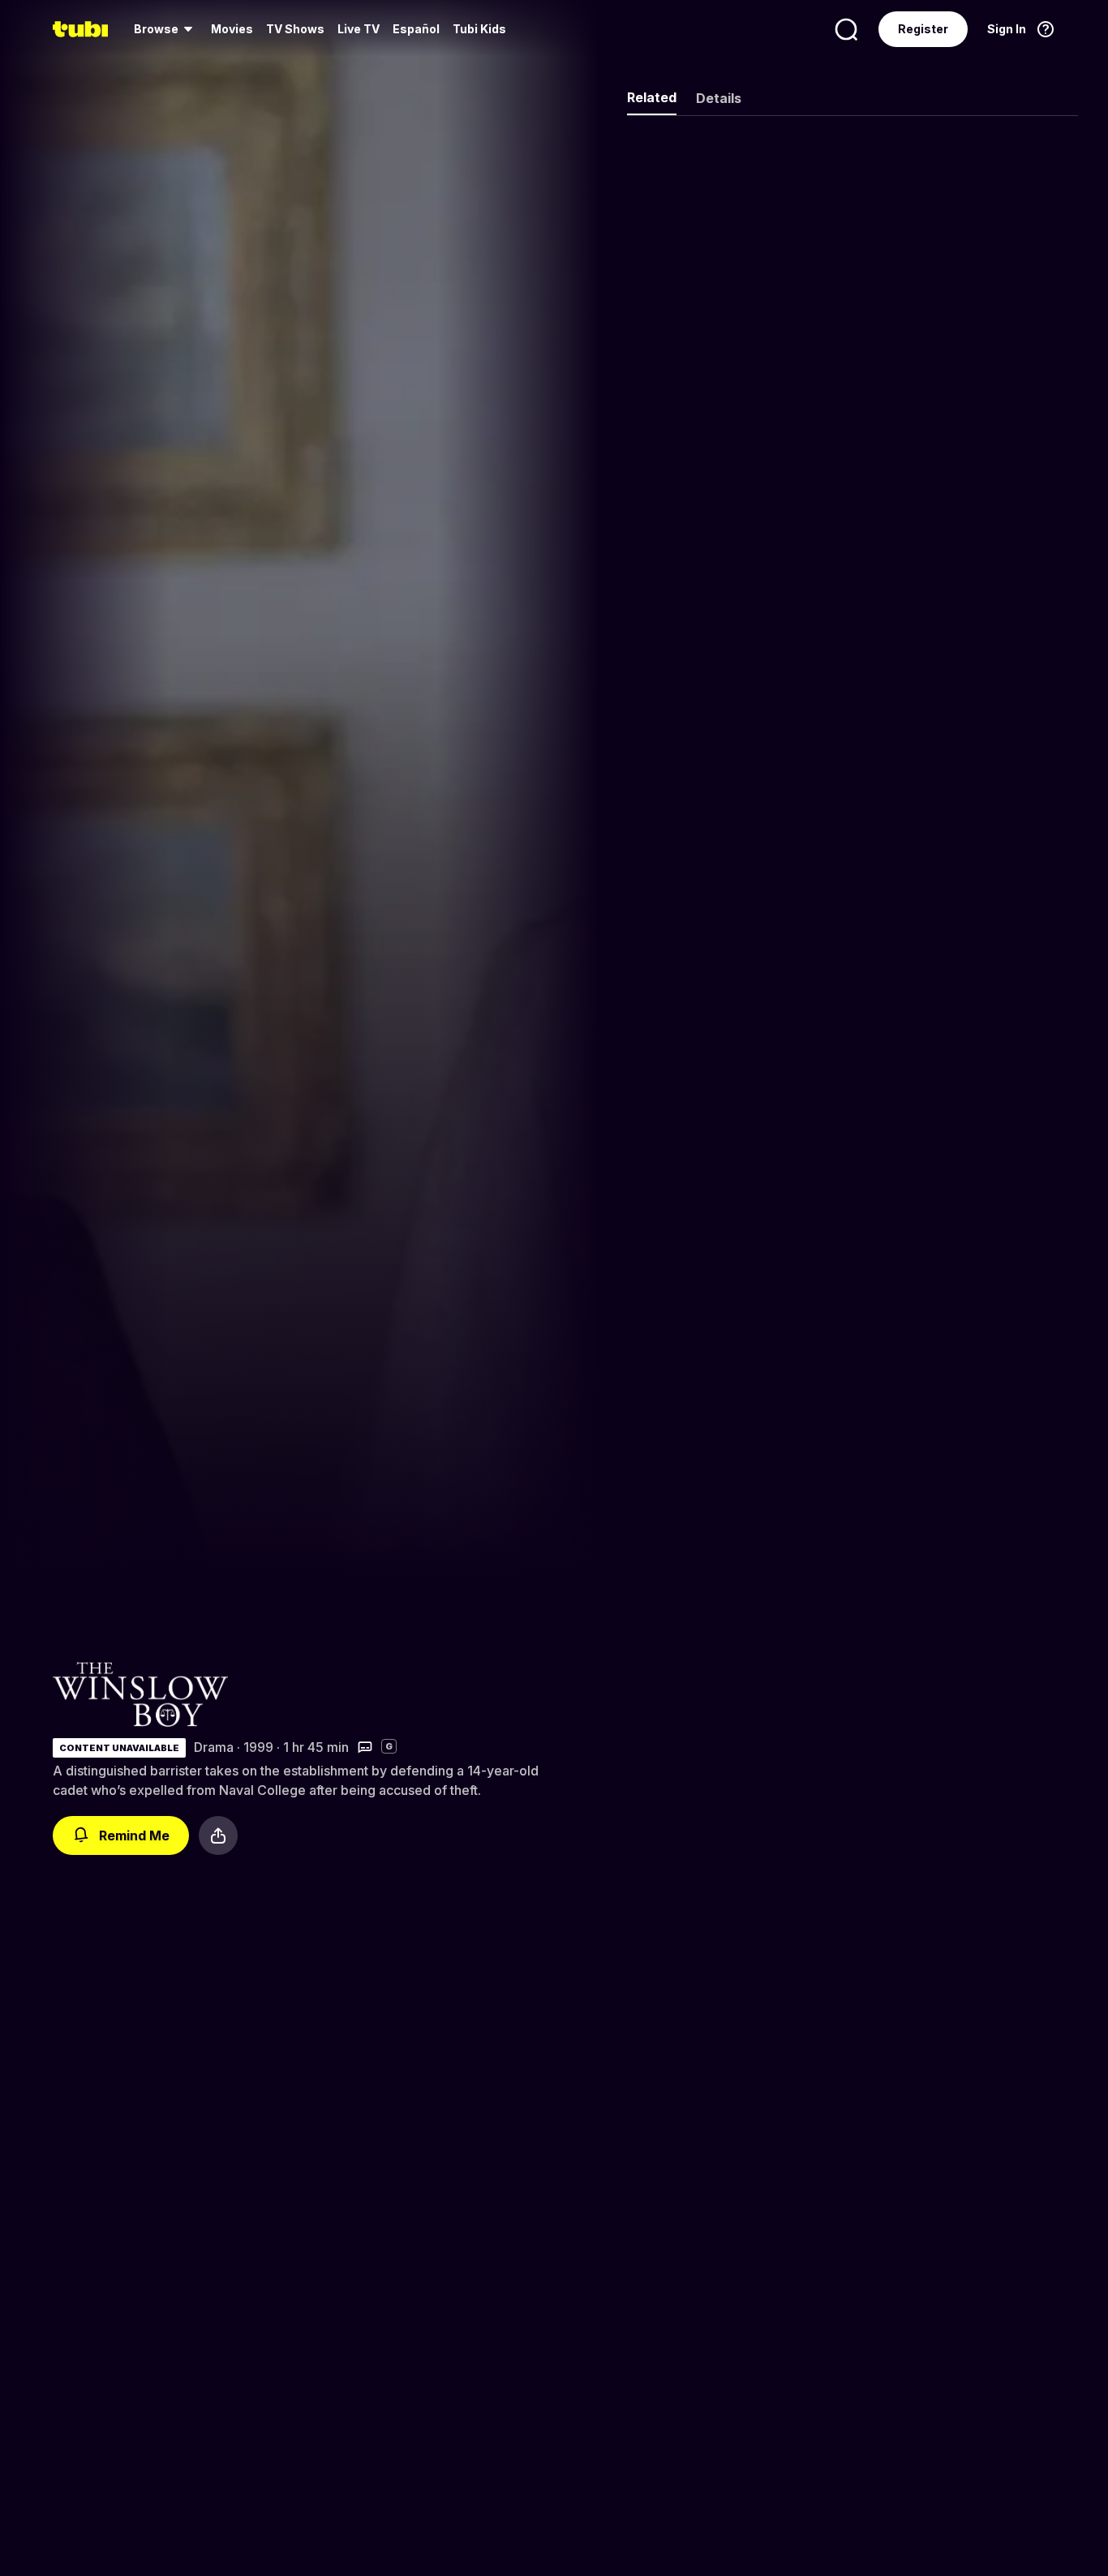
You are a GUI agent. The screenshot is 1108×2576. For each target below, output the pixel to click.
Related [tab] (652, 97)
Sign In (1007, 29)
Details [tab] (719, 98)
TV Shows (295, 29)
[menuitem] (166, 29)
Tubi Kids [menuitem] (479, 29)
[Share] (218, 1835)
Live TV (359, 29)
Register (923, 29)
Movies (232, 29)
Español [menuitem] (416, 29)
